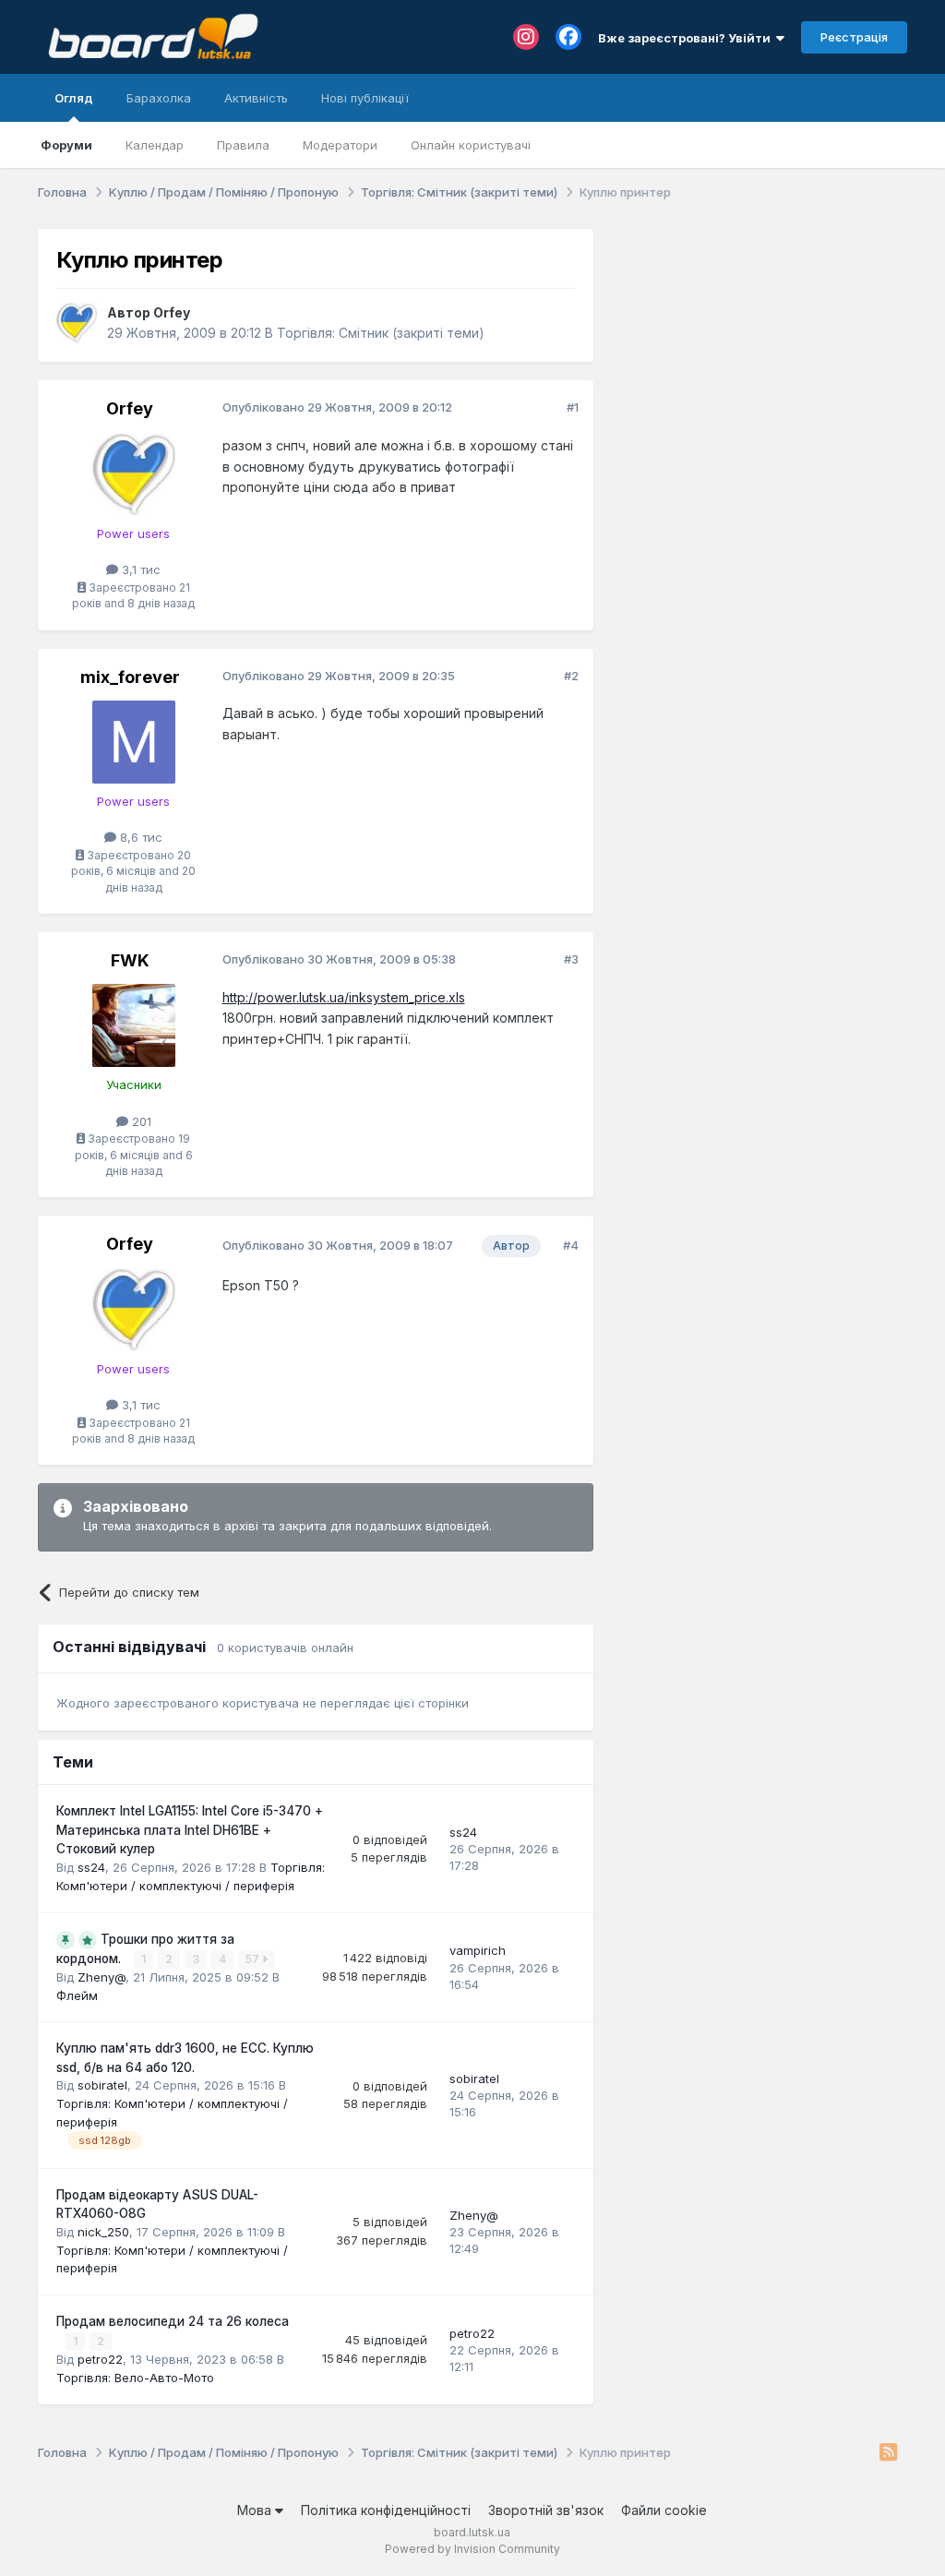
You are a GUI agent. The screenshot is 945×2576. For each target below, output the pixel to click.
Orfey (172, 312)
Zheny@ (102, 1977)
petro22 (100, 2359)
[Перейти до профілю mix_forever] (134, 742)
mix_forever (130, 677)
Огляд (74, 98)
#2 (571, 676)
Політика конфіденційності (386, 2510)
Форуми (66, 145)
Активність (256, 98)
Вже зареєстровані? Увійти (687, 38)
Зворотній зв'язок (546, 2510)
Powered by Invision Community (472, 2549)
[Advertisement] (760, 344)
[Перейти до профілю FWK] (134, 1025)
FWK (130, 960)
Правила (243, 145)
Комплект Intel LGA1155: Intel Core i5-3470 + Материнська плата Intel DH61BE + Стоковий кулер (190, 1830)
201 (140, 1121)
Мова (256, 2510)
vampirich (478, 1950)
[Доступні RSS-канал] (888, 2453)
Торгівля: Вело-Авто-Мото (135, 2378)
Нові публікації (365, 98)
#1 (573, 407)
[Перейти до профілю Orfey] (77, 323)
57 (254, 1959)
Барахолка (159, 98)
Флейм (77, 1995)
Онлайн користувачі (471, 145)
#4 (571, 1245)
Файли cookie (664, 2510)
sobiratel (102, 2085)
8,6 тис (139, 837)
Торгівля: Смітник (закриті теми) (381, 333)
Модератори (340, 145)
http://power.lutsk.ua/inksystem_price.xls (344, 997)
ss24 (91, 1867)
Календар (155, 145)
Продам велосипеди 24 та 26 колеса (173, 2321)
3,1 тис (139, 569)
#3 (571, 959)
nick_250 (103, 2232)
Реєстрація (854, 37)
